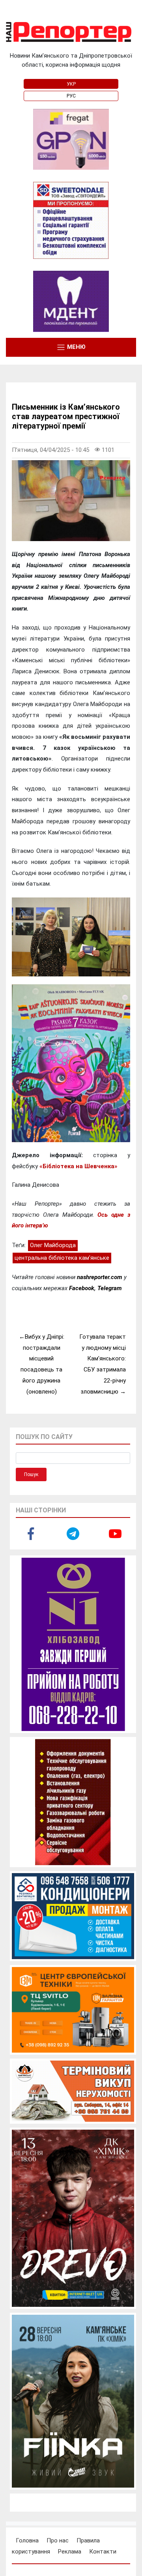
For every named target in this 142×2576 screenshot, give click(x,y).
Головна (27, 2540)
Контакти (103, 2552)
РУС (71, 96)
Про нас (58, 2540)
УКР (71, 84)
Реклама (70, 2552)
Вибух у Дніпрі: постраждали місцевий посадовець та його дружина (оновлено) (42, 1364)
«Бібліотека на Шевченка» (78, 1166)
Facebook (82, 1288)
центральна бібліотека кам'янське (62, 1258)
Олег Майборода (53, 1245)
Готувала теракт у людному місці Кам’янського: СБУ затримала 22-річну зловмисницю (103, 1364)
